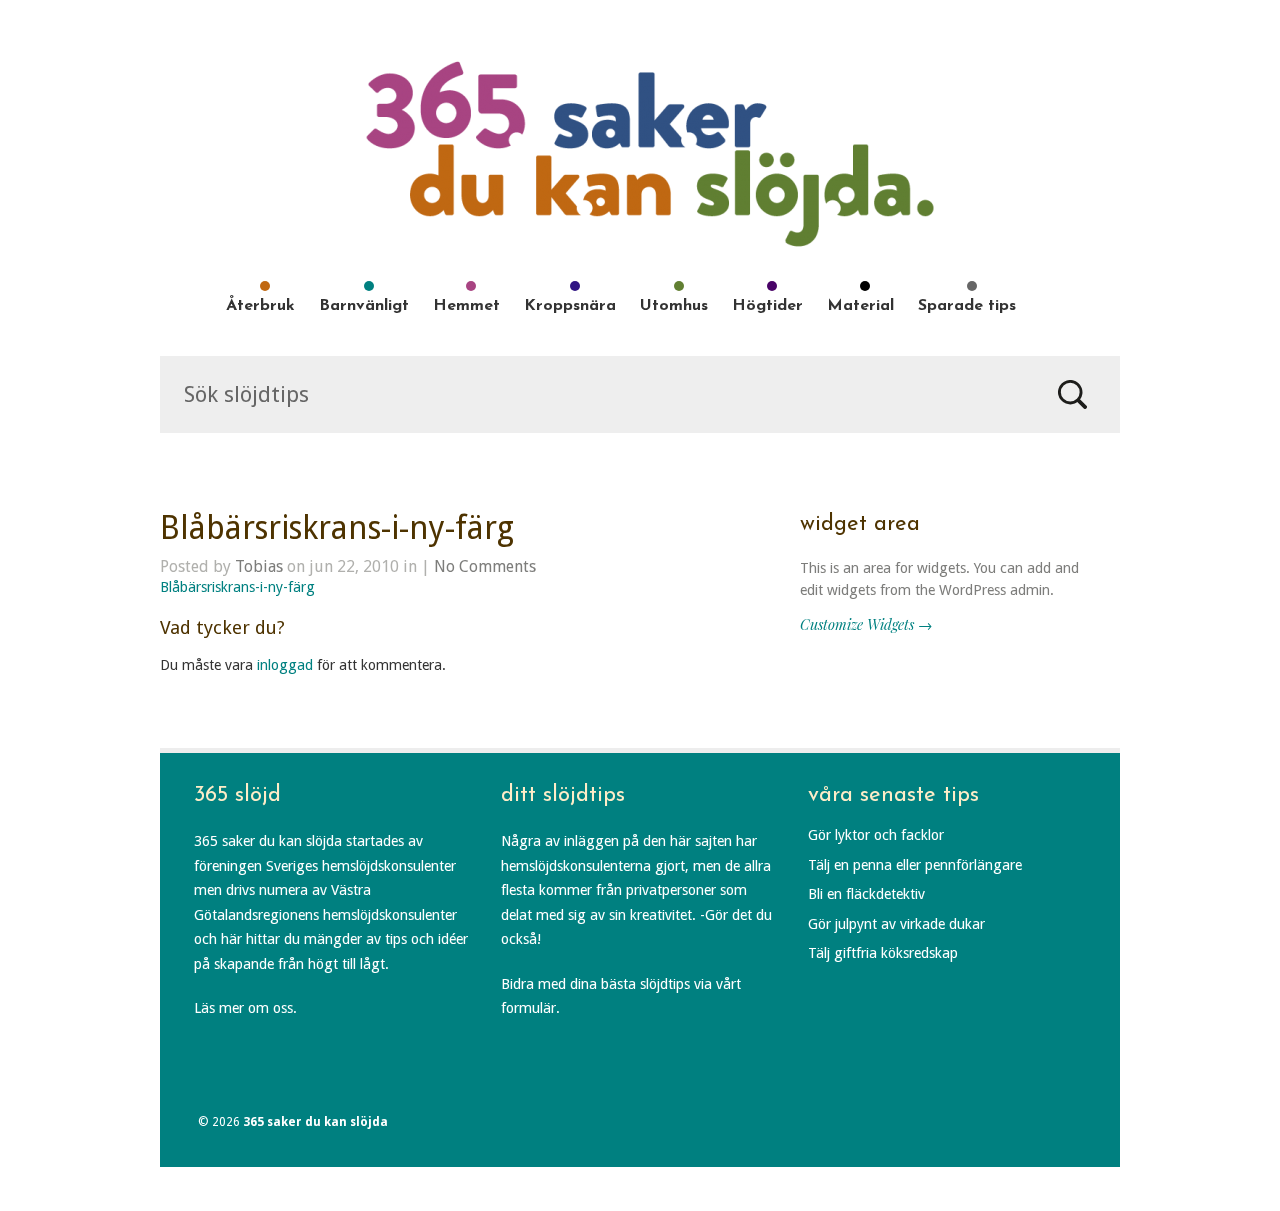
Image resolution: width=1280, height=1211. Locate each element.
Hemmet (466, 306)
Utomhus (674, 306)
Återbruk (260, 306)
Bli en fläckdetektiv (866, 894)
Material (860, 306)
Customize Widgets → (866, 624)
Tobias (259, 566)
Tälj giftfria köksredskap (883, 953)
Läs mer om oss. (245, 1008)
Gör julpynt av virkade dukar (896, 924)
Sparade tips (967, 306)
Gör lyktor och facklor (876, 835)
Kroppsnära (570, 306)
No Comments (485, 566)
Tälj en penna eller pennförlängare (915, 865)
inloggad (285, 665)
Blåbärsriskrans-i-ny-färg (337, 528)
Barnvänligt (364, 306)
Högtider (767, 306)
